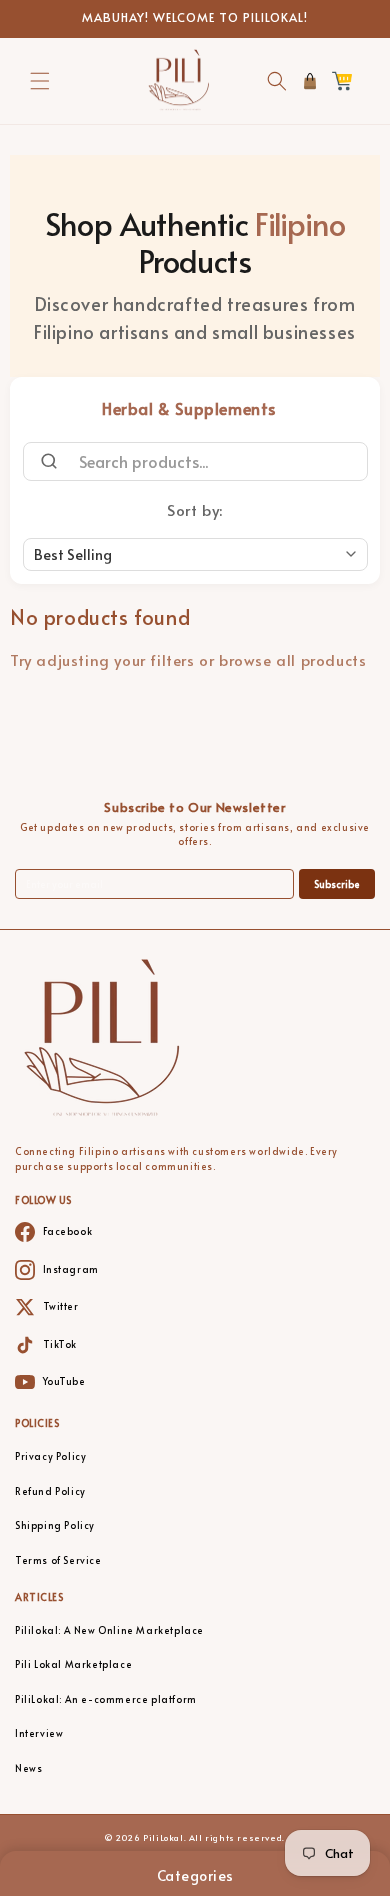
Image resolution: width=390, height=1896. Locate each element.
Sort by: (195, 509)
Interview (39, 1733)
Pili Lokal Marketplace (73, 1664)
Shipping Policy (55, 1525)
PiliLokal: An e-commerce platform (106, 1699)
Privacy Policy (50, 1456)
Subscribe (337, 884)
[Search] (42, 461)
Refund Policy (50, 1491)
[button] (40, 81)
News (28, 1768)
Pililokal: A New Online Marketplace (109, 1630)
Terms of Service (58, 1560)
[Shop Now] (310, 81)
